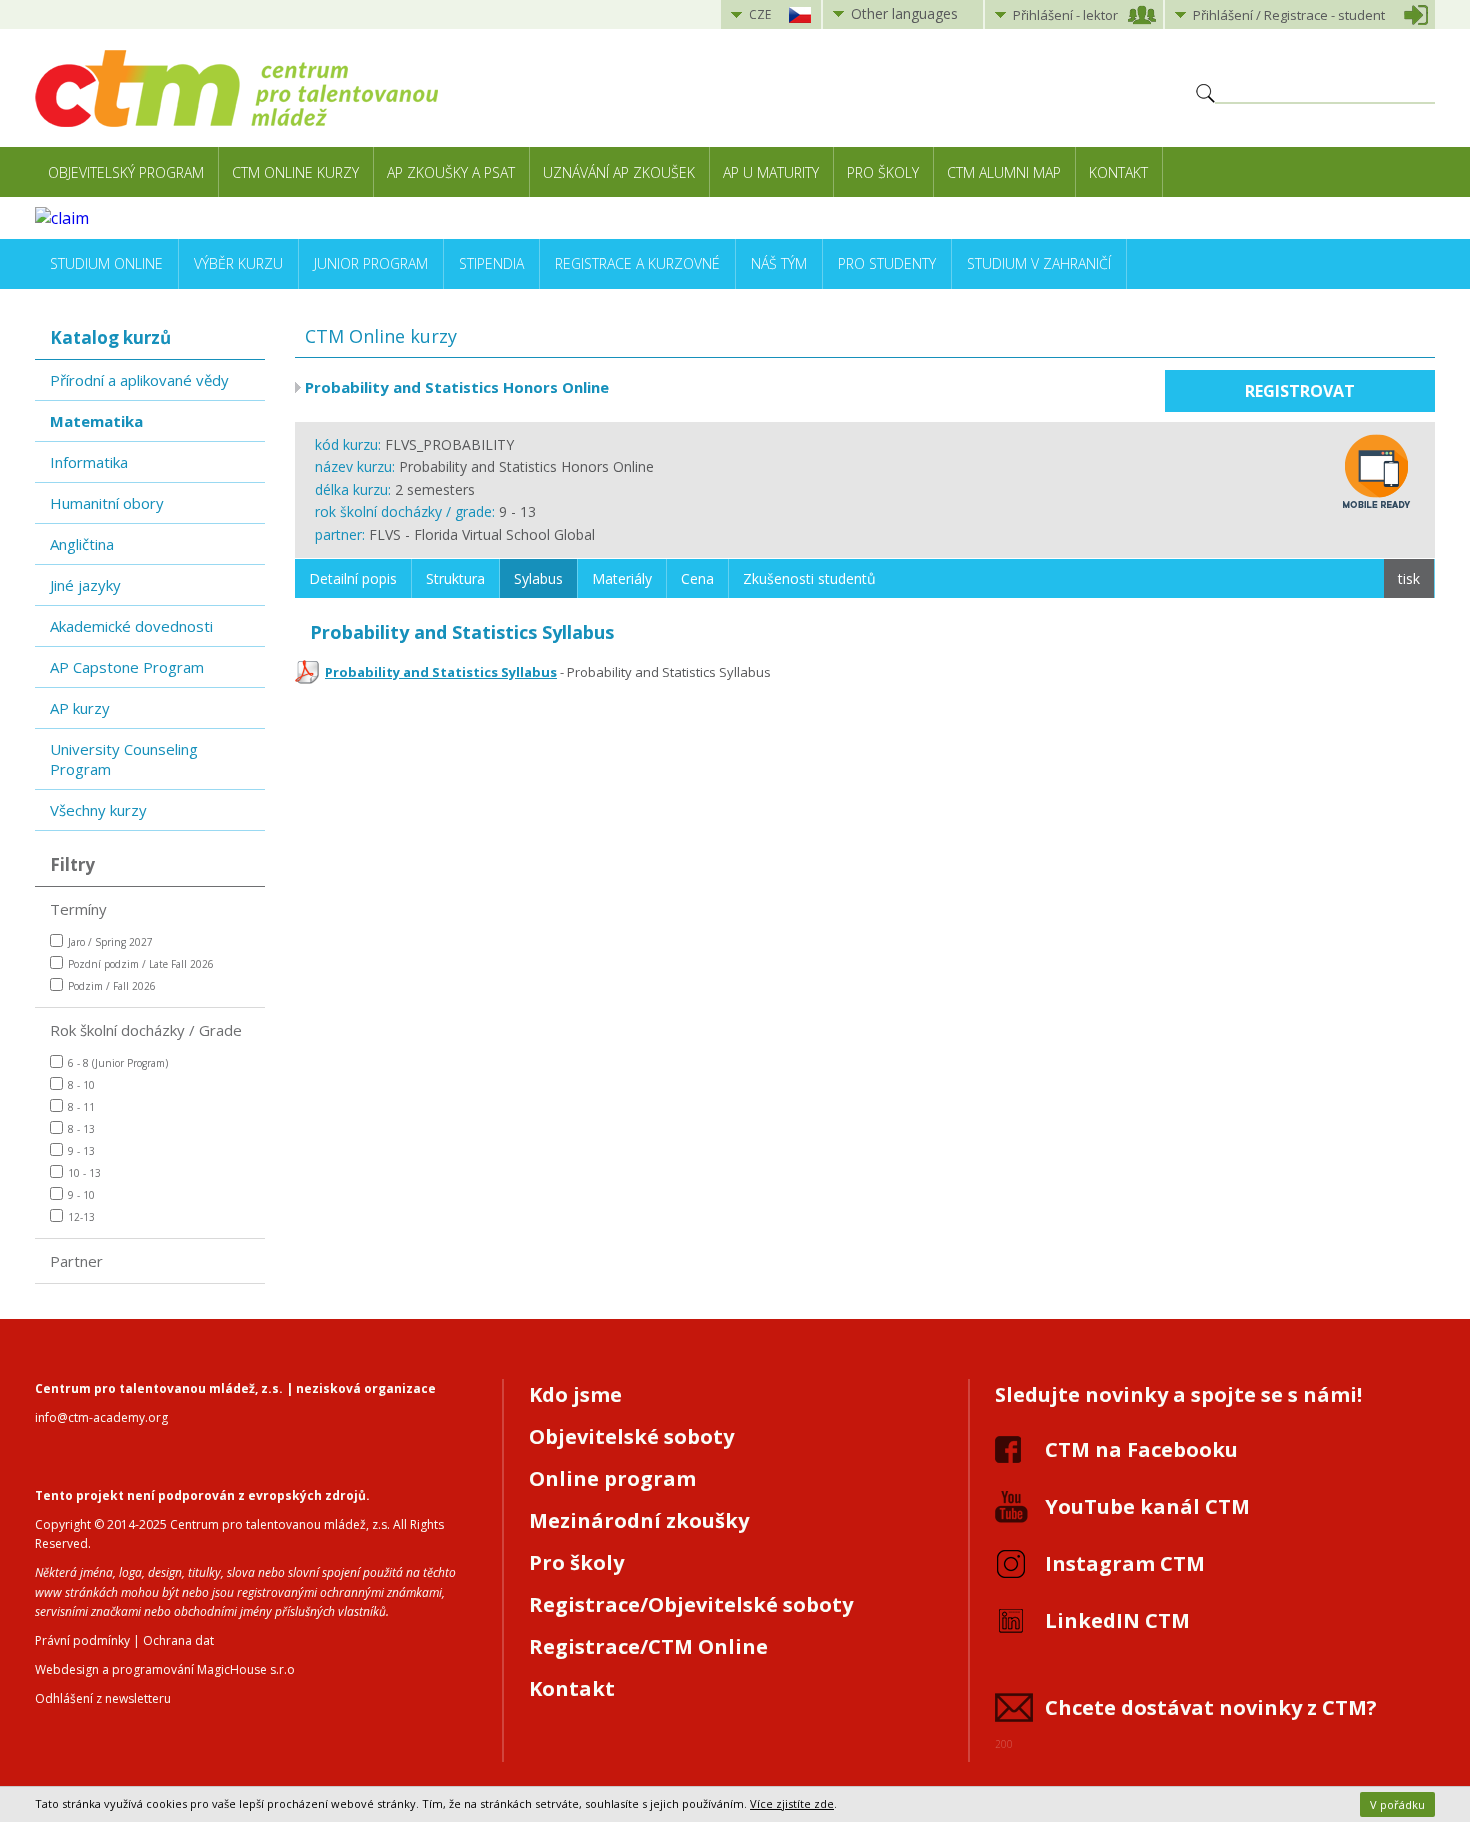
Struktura (455, 578)
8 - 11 (81, 1107)
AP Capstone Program (127, 667)
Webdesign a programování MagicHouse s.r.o (165, 1669)
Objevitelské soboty (631, 1436)
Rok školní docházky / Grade (146, 1030)
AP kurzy (80, 708)
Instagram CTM (1125, 1563)
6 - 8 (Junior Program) (118, 1063)
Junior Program (371, 263)
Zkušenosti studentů (809, 578)
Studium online (106, 263)
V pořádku (1397, 1804)
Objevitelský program (126, 172)
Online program (612, 1478)
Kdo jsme (575, 1394)
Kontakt (1118, 172)
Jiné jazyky (85, 585)
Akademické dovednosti (131, 626)
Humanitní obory (107, 503)
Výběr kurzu (238, 263)
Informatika (89, 462)
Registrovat (1300, 391)
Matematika (96, 421)
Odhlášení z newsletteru (103, 1698)
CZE (760, 14)
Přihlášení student (1289, 15)
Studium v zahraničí (1039, 263)
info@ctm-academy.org (101, 1417)
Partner (76, 1261)
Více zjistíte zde (792, 1803)
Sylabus (538, 578)
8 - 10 (81, 1085)
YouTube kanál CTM (1147, 1506)
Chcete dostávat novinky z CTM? (1211, 1707)
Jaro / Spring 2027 (110, 942)
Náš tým (779, 263)
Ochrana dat (178, 1640)
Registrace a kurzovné (637, 263)
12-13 (81, 1217)
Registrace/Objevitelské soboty (691, 1604)
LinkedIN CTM (1117, 1620)
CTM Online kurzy (295, 172)
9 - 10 (81, 1195)
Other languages (904, 13)
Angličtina (82, 544)
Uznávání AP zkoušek (619, 172)
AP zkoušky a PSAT (451, 172)
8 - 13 (81, 1129)
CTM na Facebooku (1141, 1449)
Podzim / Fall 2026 (112, 986)
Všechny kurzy (98, 810)
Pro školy (883, 172)
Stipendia (491, 263)
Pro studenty (887, 263)
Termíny (78, 909)
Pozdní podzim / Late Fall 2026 (141, 964)
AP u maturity (771, 172)
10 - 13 (84, 1173)
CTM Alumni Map (1004, 172)
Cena (697, 578)
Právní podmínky (82, 1640)
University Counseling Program (124, 759)
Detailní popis (353, 578)
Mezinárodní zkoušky (639, 1520)
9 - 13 (81, 1151)
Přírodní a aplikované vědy (139, 380)
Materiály (622, 578)
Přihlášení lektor (1065, 15)
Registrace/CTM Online (648, 1646)
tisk (1409, 578)
